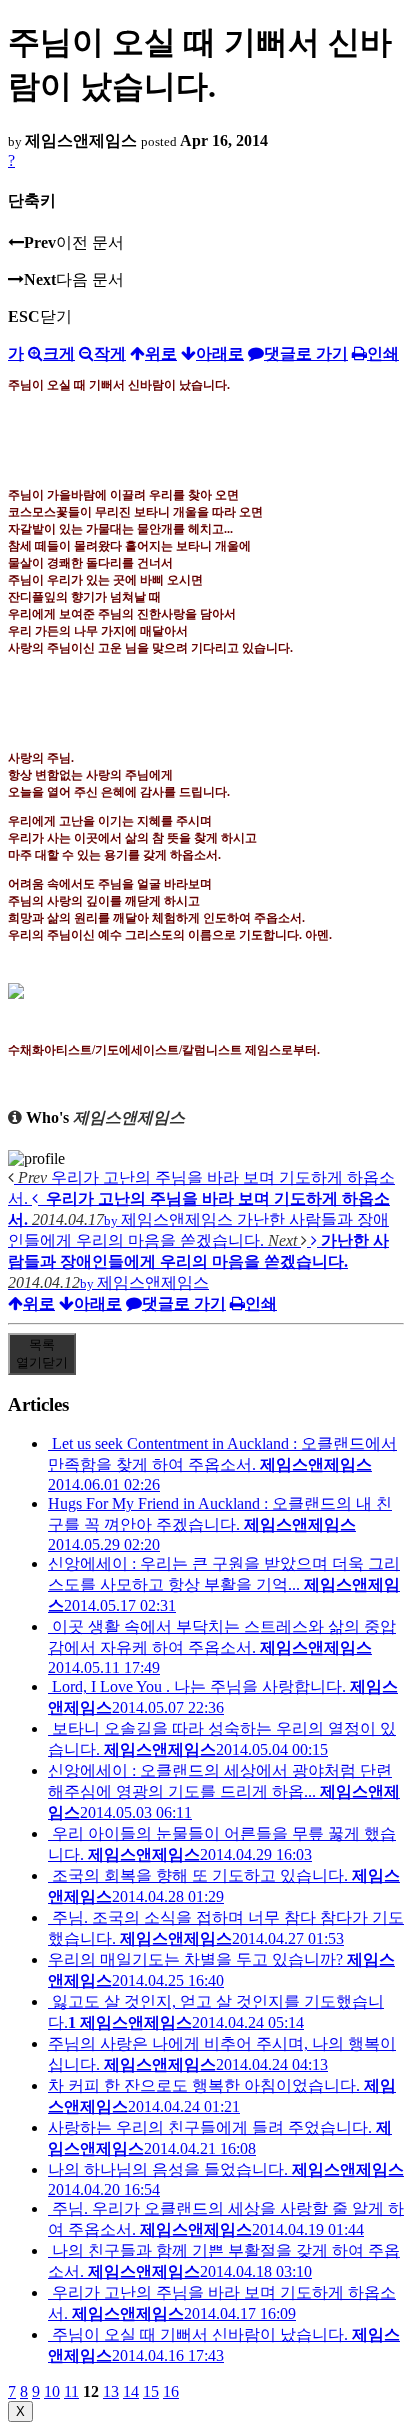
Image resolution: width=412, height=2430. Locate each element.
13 (111, 2391)
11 (71, 2391)
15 (151, 2391)
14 (131, 2391)
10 (52, 2391)
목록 (42, 1353)
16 (171, 2391)
